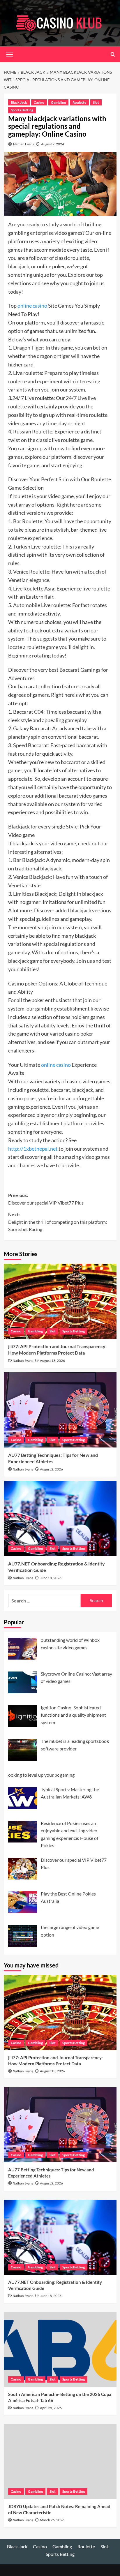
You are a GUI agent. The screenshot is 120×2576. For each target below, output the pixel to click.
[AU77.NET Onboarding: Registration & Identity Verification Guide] (60, 1519)
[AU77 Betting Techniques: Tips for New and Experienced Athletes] (60, 1410)
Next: (58, 1222)
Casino (39, 102)
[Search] (113, 54)
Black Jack (19, 102)
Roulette (79, 102)
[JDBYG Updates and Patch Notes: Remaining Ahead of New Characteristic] (60, 2462)
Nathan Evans (24, 144)
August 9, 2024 (53, 144)
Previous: (46, 1199)
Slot (96, 102)
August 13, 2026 (52, 1361)
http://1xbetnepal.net (33, 1149)
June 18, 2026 (51, 1578)
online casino (32, 306)
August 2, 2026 (51, 1469)
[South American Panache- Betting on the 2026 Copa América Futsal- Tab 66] (60, 2349)
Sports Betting (22, 110)
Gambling (58, 102)
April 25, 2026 (51, 2408)
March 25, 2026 (52, 2520)
